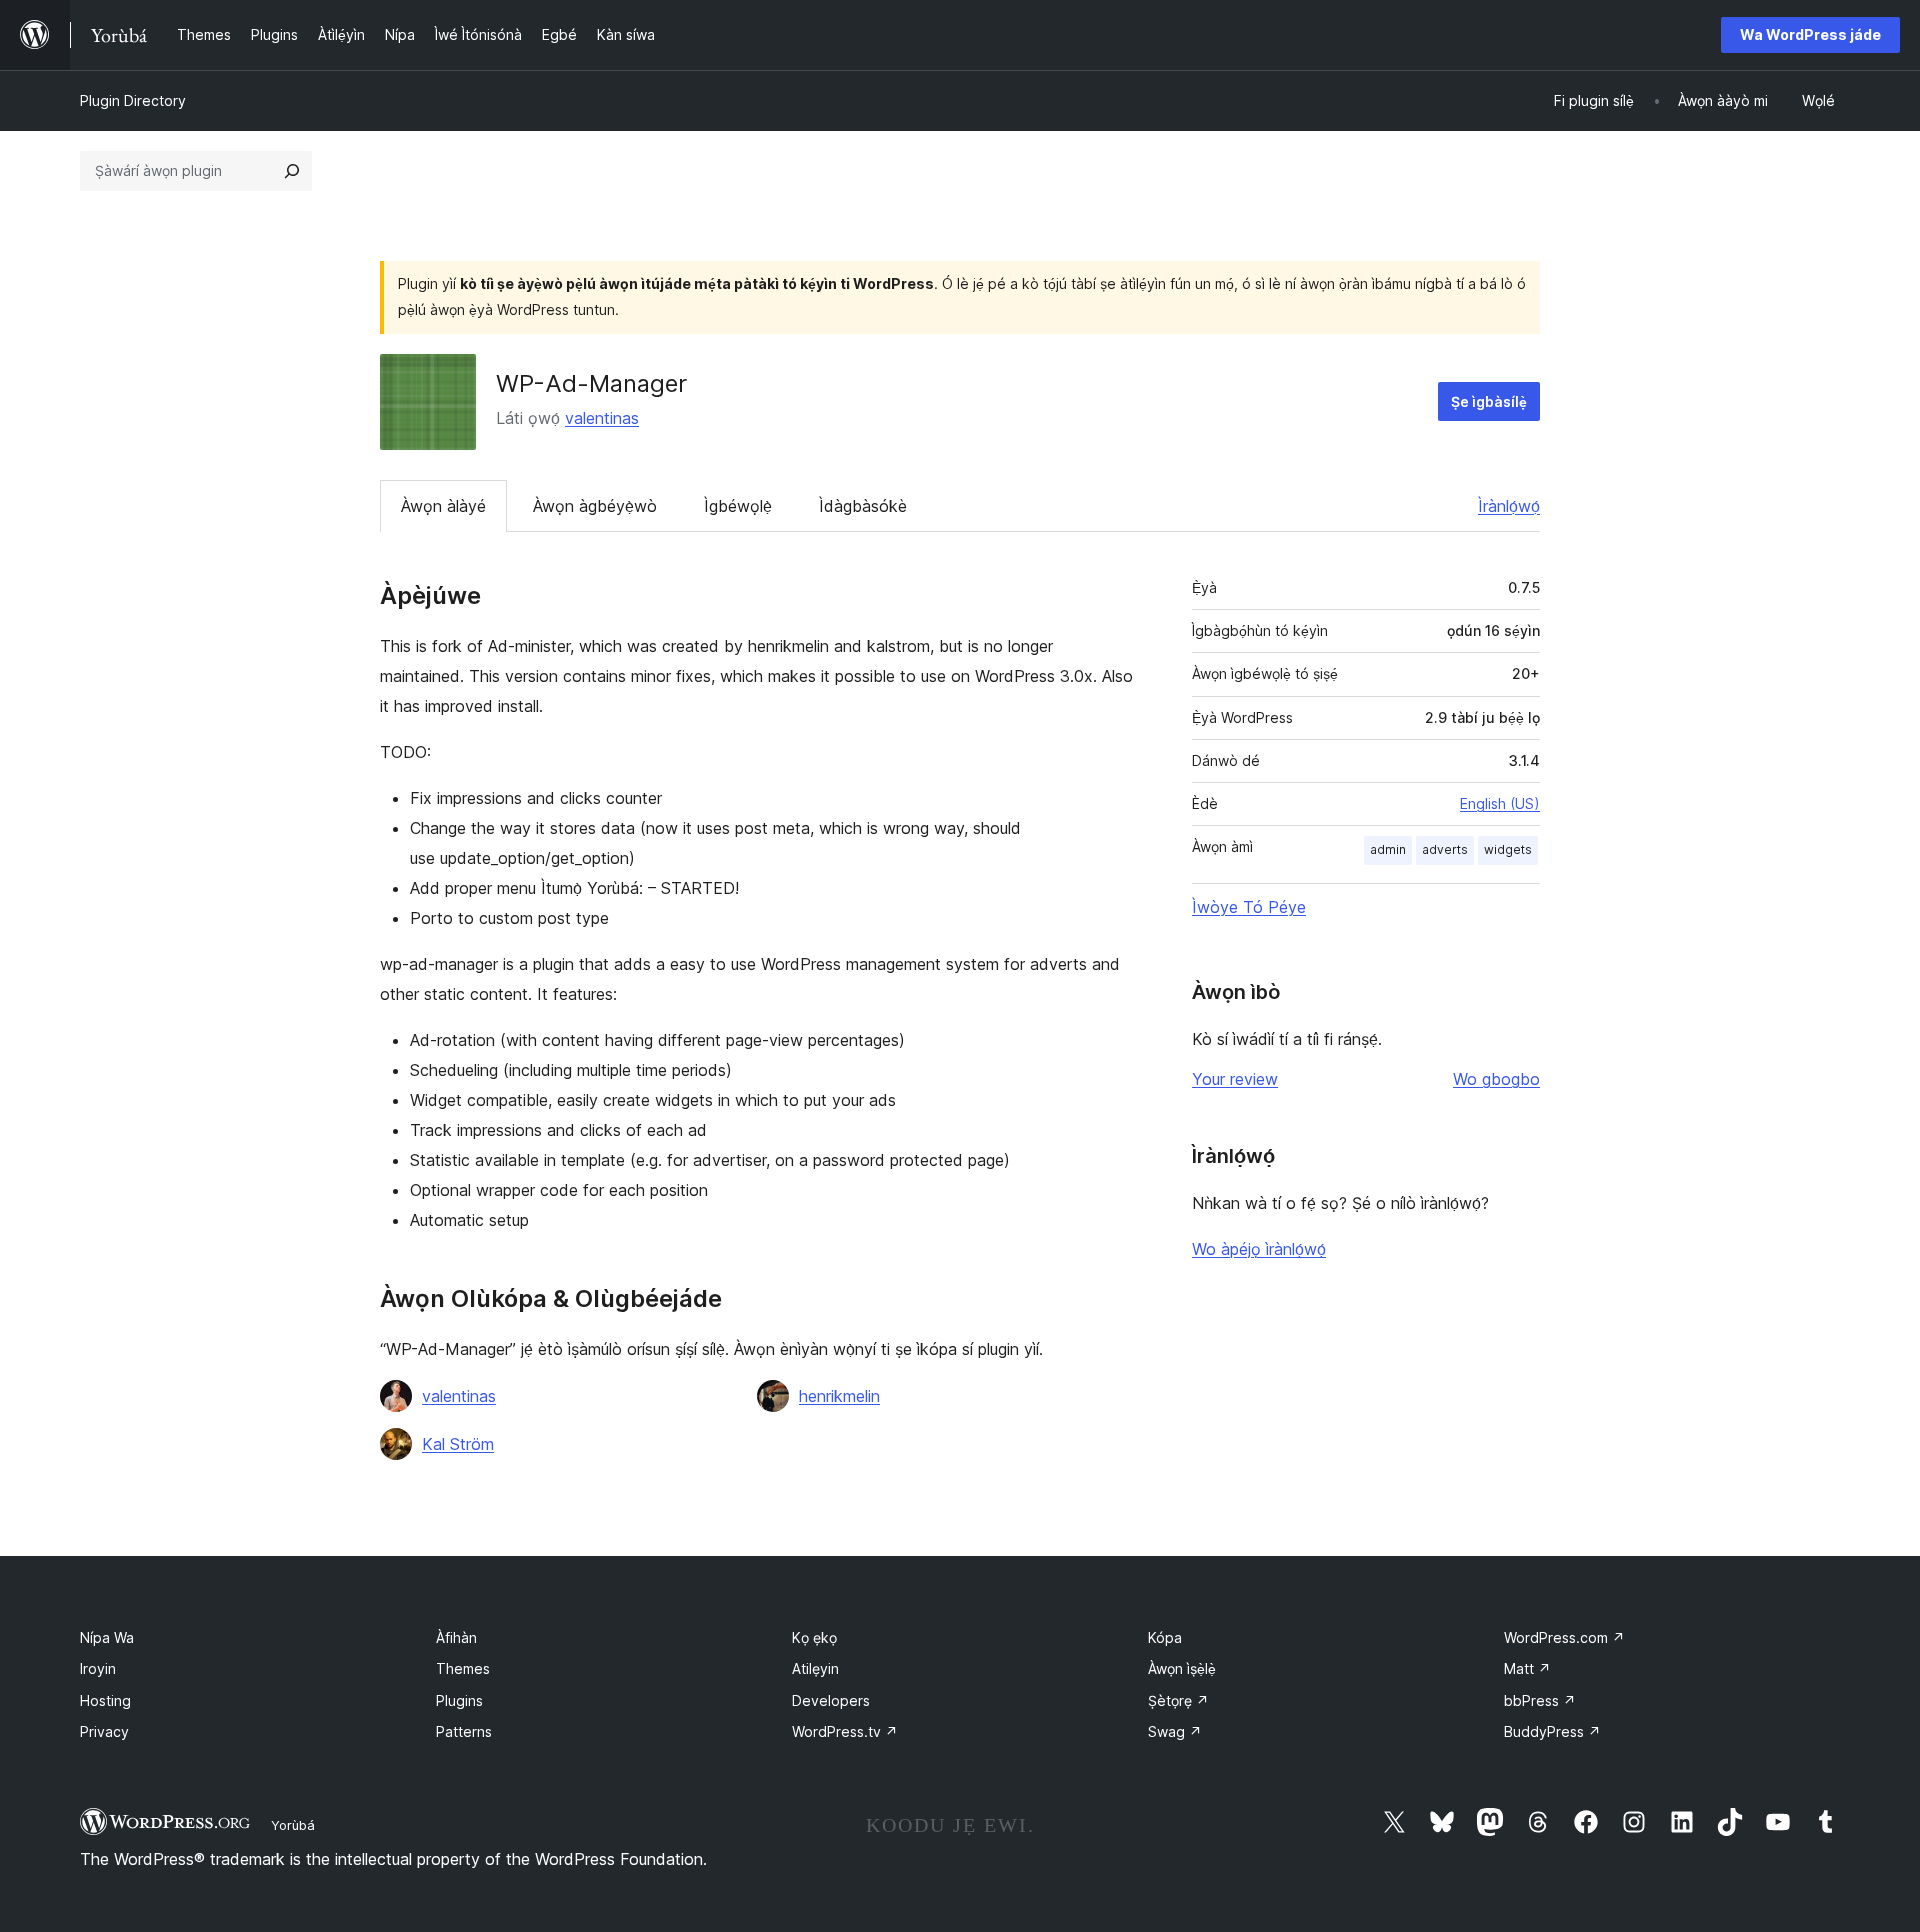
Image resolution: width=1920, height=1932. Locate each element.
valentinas (602, 418)
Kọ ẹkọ (814, 1637)
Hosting (105, 1700)
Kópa (1165, 1637)
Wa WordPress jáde (1810, 34)
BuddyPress (1552, 1731)
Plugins (459, 1700)
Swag (1175, 1731)
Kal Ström (458, 1444)
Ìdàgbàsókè (863, 506)
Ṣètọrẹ (1178, 1700)
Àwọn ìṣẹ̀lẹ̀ (1182, 1668)
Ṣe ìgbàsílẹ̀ (1489, 401)
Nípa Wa (107, 1637)
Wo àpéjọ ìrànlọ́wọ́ (1259, 1249)
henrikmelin (839, 1396)
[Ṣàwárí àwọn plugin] (292, 171)
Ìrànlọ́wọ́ (1509, 506)
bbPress (1540, 1700)
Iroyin (98, 1668)
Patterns (464, 1731)
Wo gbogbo (1496, 1079)
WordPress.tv (845, 1731)
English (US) (1500, 803)
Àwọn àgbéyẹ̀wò (595, 506)
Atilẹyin (815, 1668)
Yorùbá (293, 1825)
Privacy (104, 1731)
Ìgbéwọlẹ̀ (738, 506)
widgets (1508, 849)
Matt (1527, 1668)
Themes (463, 1668)
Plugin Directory (133, 100)
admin (1388, 849)
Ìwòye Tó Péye (1249, 907)
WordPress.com (1564, 1637)
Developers (831, 1700)
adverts (1445, 849)
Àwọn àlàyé (443, 506)
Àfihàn (456, 1637)
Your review (1235, 1079)
